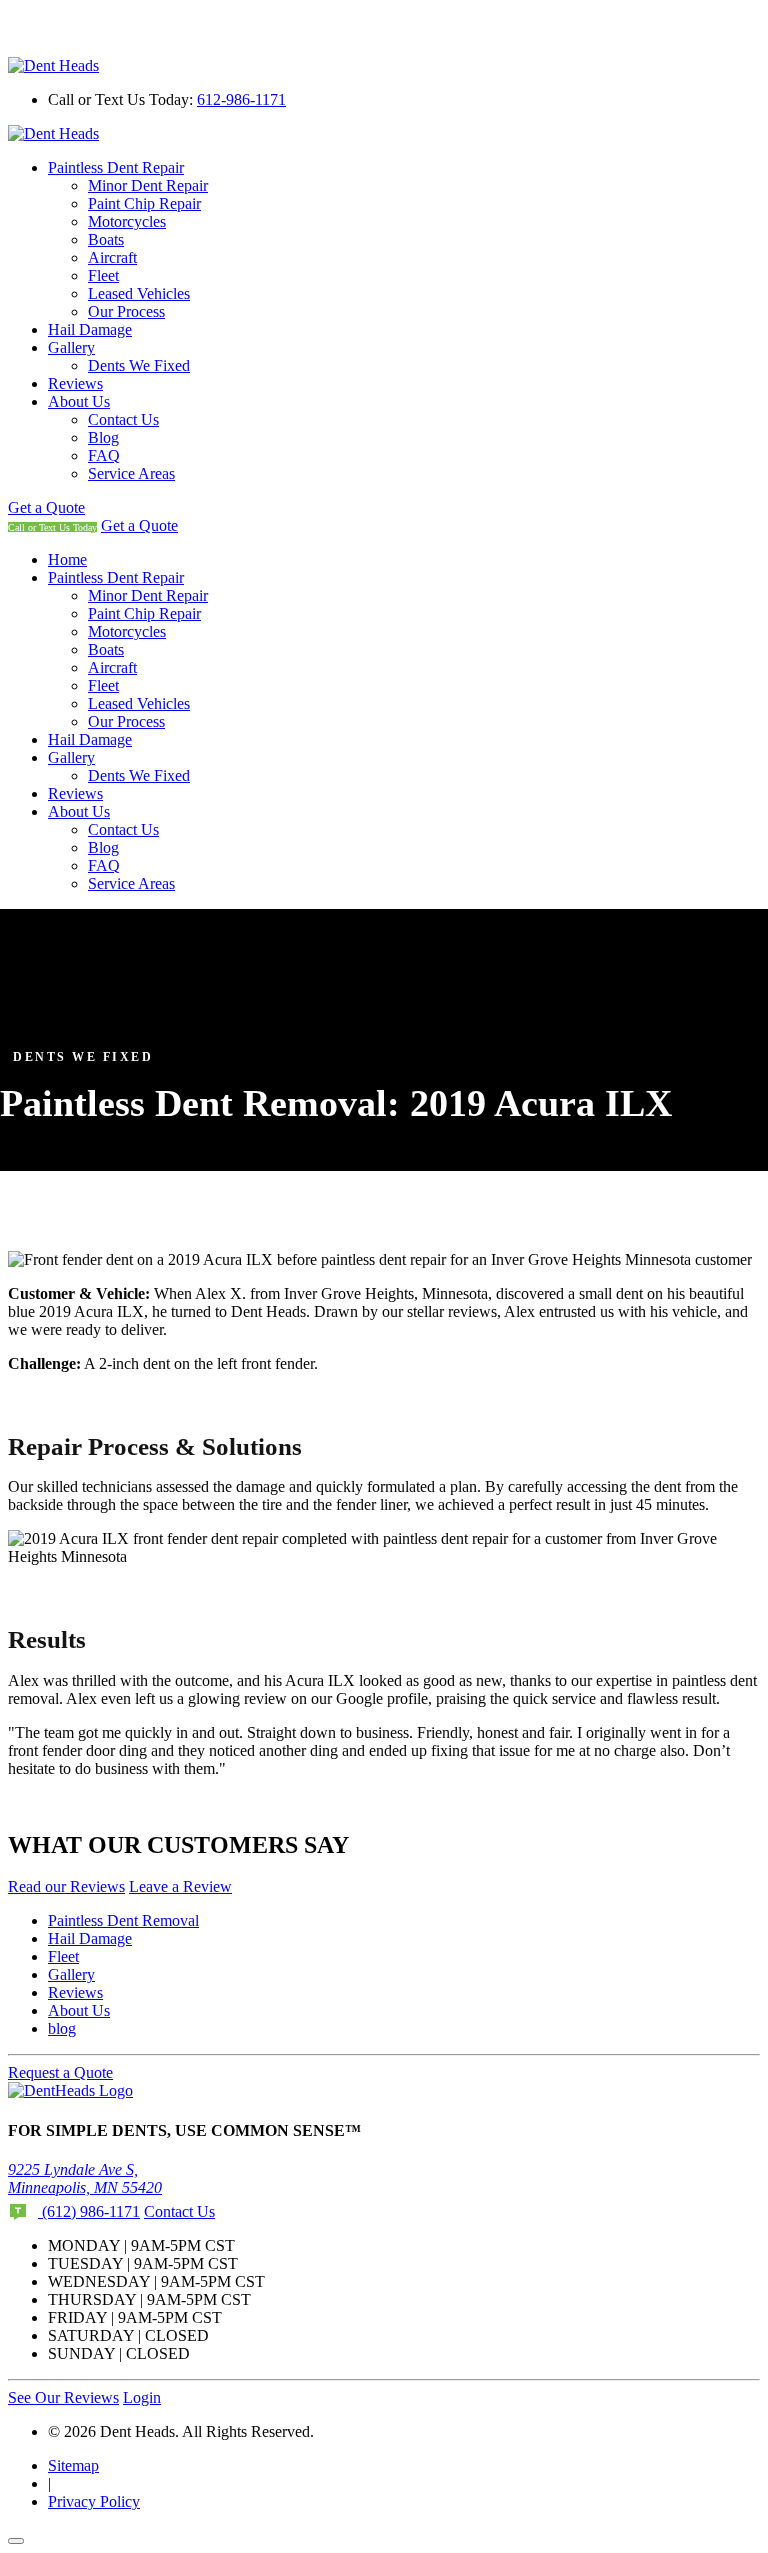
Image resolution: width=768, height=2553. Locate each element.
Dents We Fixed (139, 365)
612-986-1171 (241, 99)
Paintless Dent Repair (116, 167)
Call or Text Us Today (52, 527)
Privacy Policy (94, 2501)
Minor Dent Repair (148, 185)
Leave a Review (180, 1886)
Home (67, 559)
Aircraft (112, 257)
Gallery (71, 347)
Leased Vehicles (139, 293)
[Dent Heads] (53, 65)
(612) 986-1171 (89, 2211)
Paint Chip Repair (144, 203)
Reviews (75, 383)
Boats (106, 239)
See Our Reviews (63, 2397)
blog (62, 2028)
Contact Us (123, 419)
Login (142, 2397)
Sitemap (73, 2465)
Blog (103, 437)
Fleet (103, 275)
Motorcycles (127, 221)
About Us (79, 401)
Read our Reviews (66, 1886)
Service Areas (131, 473)
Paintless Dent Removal (123, 1920)
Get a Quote (46, 507)
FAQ (104, 455)
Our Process (126, 311)
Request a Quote (60, 2072)
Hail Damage (90, 329)
